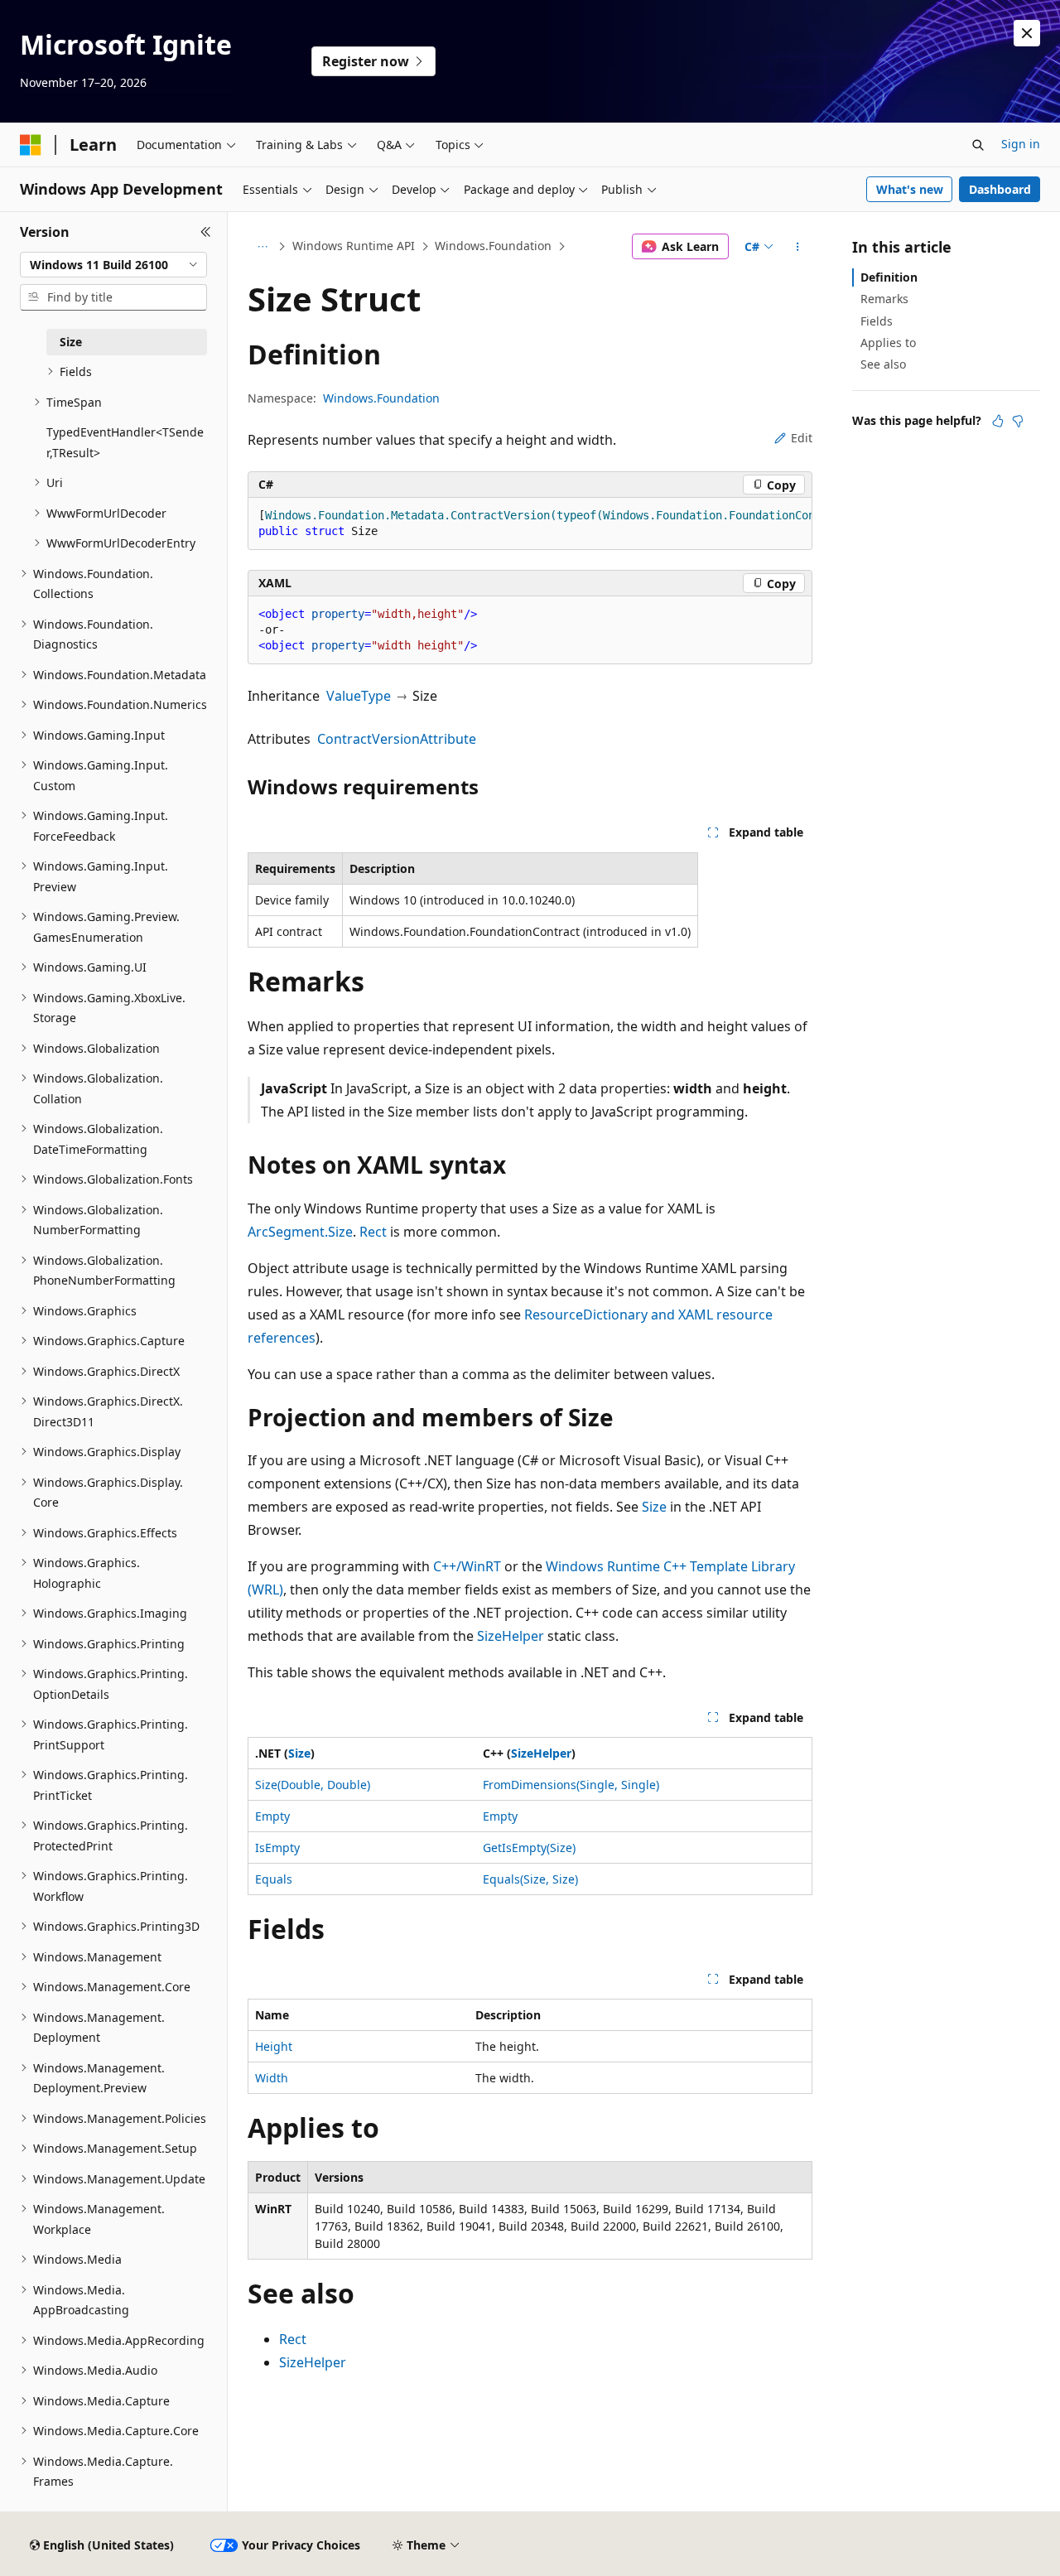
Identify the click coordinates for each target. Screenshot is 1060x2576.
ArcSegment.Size (300, 1232)
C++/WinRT (467, 1566)
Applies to (888, 343)
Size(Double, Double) (313, 1785)
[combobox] (113, 265)
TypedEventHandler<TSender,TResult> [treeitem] (125, 442)
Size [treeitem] (71, 342)
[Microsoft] (31, 145)
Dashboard (1000, 189)
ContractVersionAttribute (397, 739)
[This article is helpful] (998, 421)
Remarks (884, 299)
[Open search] (978, 145)
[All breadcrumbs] (262, 247)
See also (883, 364)
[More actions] (798, 247)
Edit (802, 438)
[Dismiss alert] (1027, 33)
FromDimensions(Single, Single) (571, 1785)
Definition (889, 277)
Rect (373, 1232)
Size (654, 1507)
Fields (877, 321)
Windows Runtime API (354, 246)
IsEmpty (277, 1848)
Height (274, 2046)
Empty (272, 1816)
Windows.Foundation (493, 246)
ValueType (359, 696)
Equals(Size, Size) (530, 1879)
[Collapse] (206, 232)
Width (272, 2078)
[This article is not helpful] (1018, 421)
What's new (910, 189)
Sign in (1021, 144)
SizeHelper (511, 1636)
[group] (530, 524)
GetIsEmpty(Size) (529, 1848)
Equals (274, 1879)
